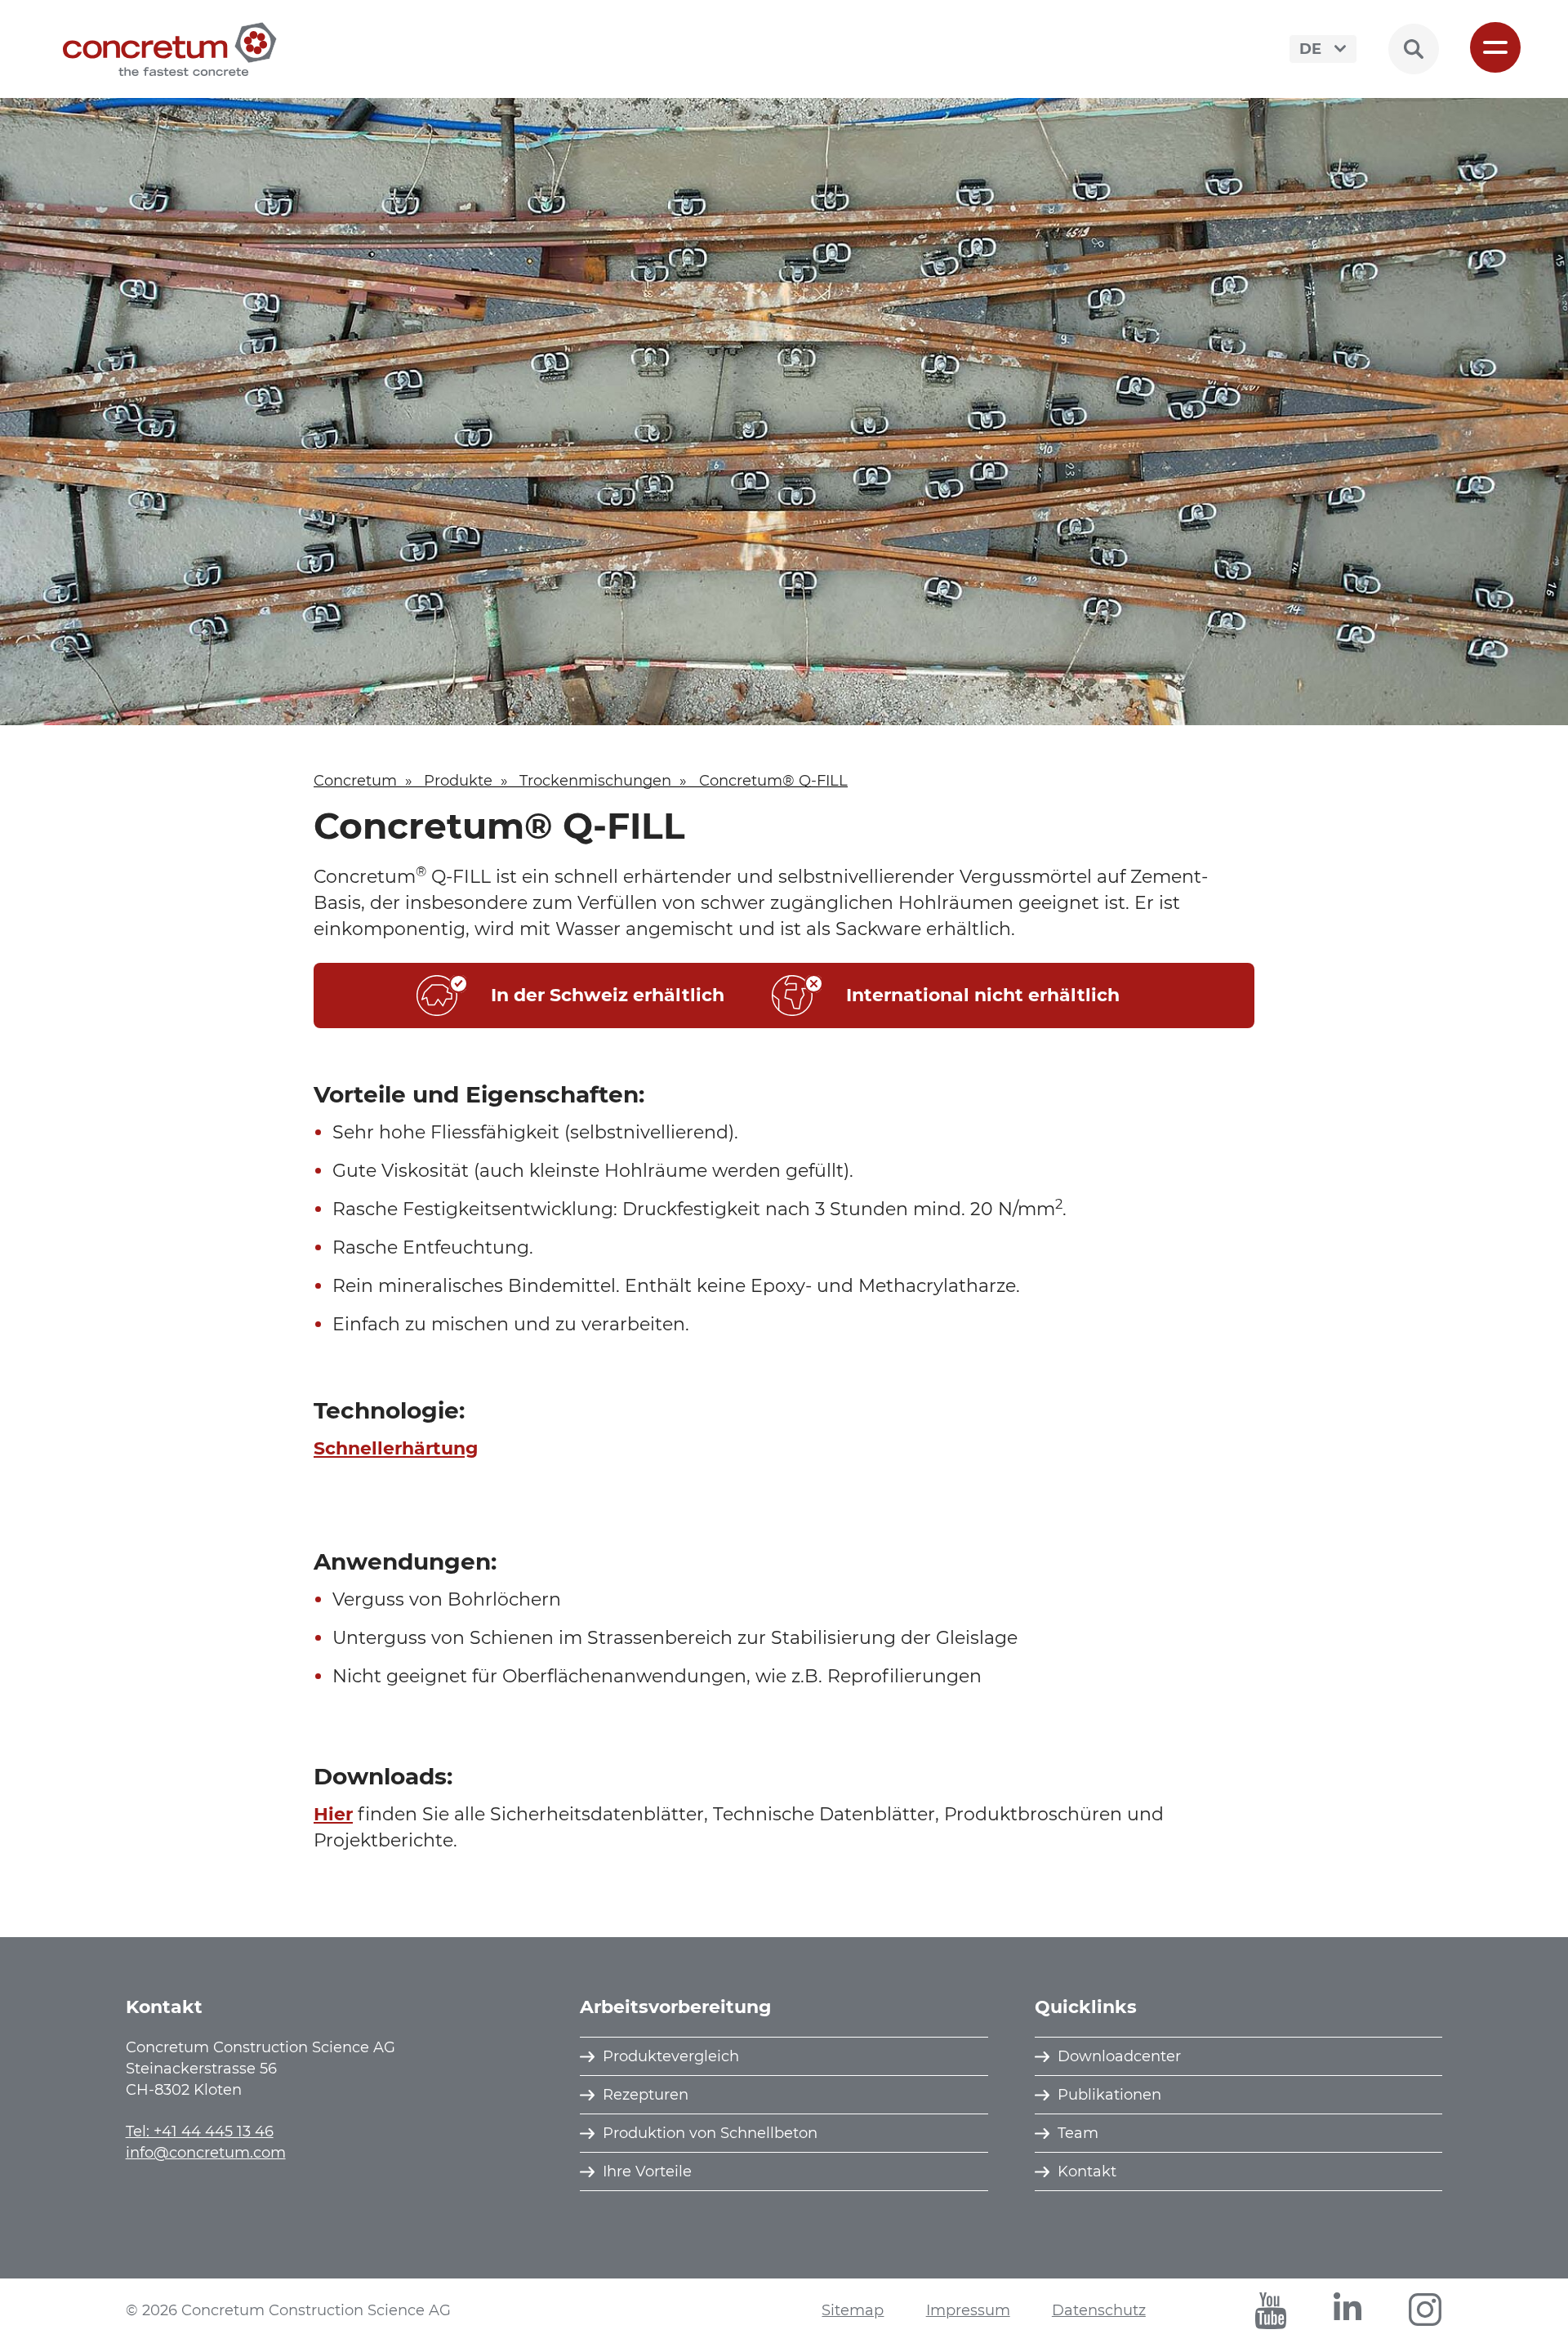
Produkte (458, 781)
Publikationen (1109, 2095)
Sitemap (853, 2310)
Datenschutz (1099, 2310)
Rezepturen (646, 2095)
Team (1078, 2133)
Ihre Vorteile (647, 2172)
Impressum (968, 2310)
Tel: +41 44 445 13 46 (200, 2131)
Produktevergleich (671, 2056)
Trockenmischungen (595, 781)
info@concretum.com (206, 2153)
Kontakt (1087, 2172)
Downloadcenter (1119, 2056)
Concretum (355, 781)
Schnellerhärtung (396, 1448)
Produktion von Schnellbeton (710, 2133)
